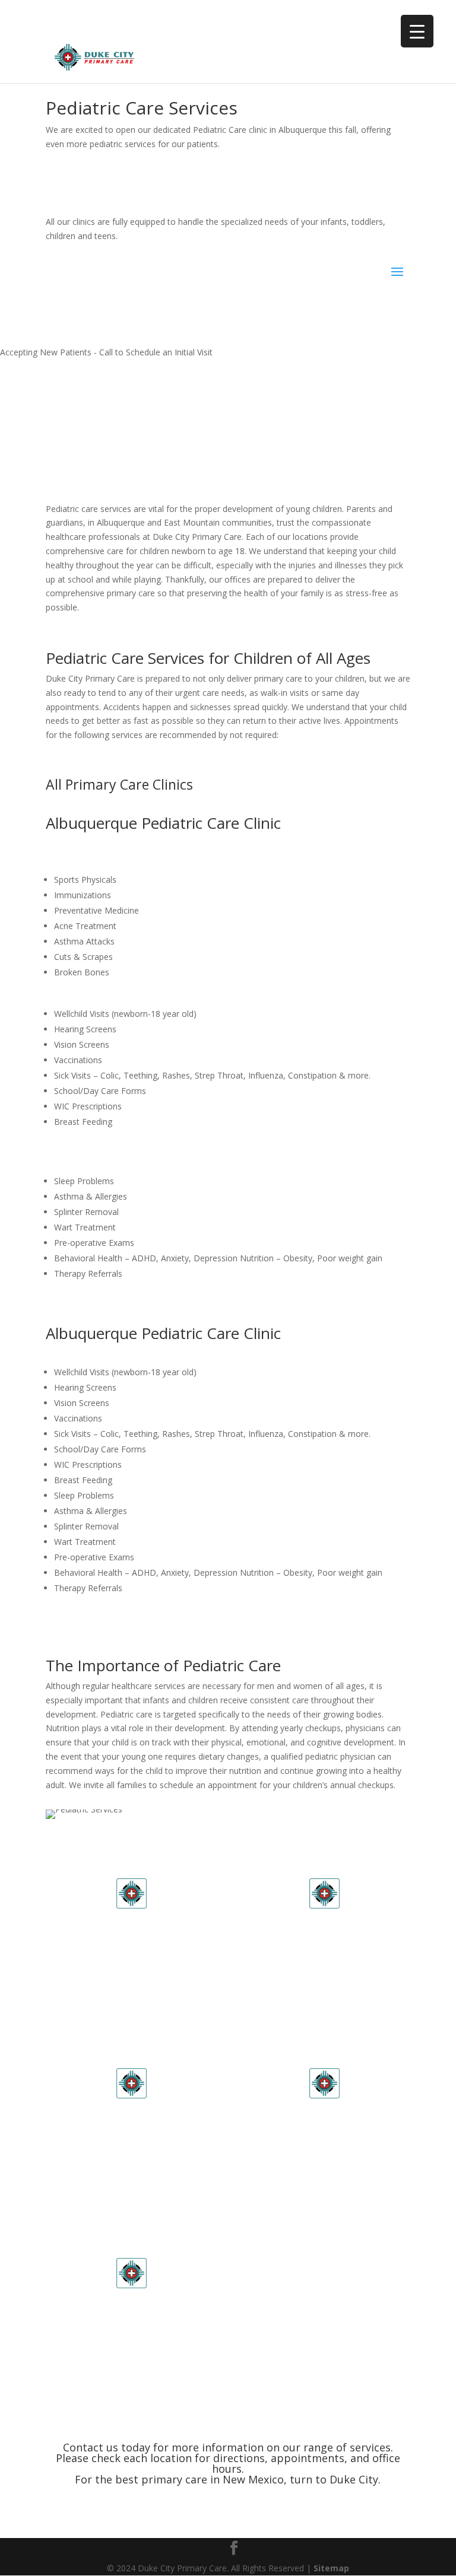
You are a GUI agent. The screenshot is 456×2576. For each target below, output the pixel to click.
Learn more (132, 1988)
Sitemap (331, 2568)
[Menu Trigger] (417, 31)
